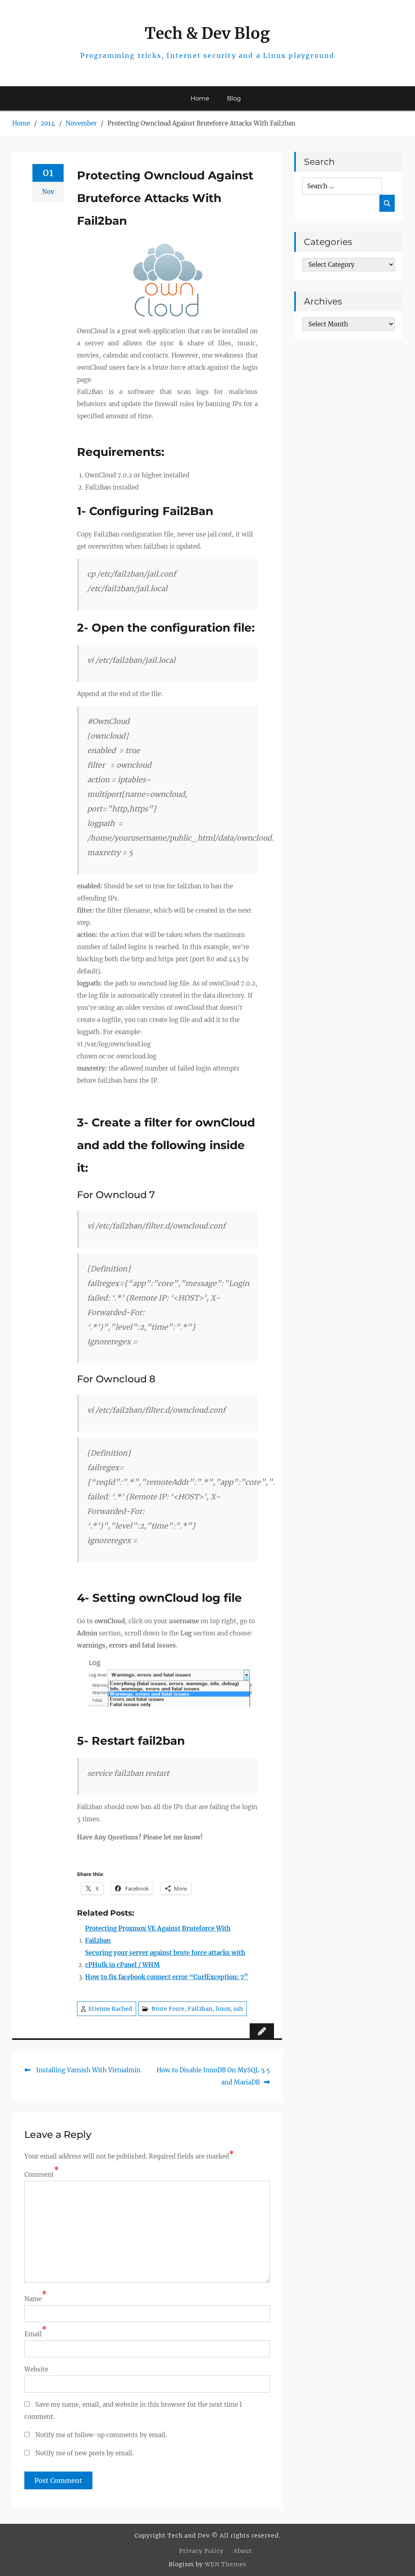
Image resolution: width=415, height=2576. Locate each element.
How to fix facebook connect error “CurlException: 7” (167, 1977)
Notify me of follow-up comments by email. (101, 2435)
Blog (234, 98)
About (243, 2551)
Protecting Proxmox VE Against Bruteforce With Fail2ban (158, 1934)
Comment (39, 2175)
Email (33, 2334)
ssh (238, 2009)
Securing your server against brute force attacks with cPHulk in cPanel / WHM (165, 1959)
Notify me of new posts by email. (84, 2453)
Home (200, 98)
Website (36, 2369)
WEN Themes (226, 2564)
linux (223, 2009)
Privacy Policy (201, 2551)
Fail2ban (200, 2009)
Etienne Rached (110, 2009)
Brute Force (168, 2009)
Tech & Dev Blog (207, 33)
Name (33, 2299)
